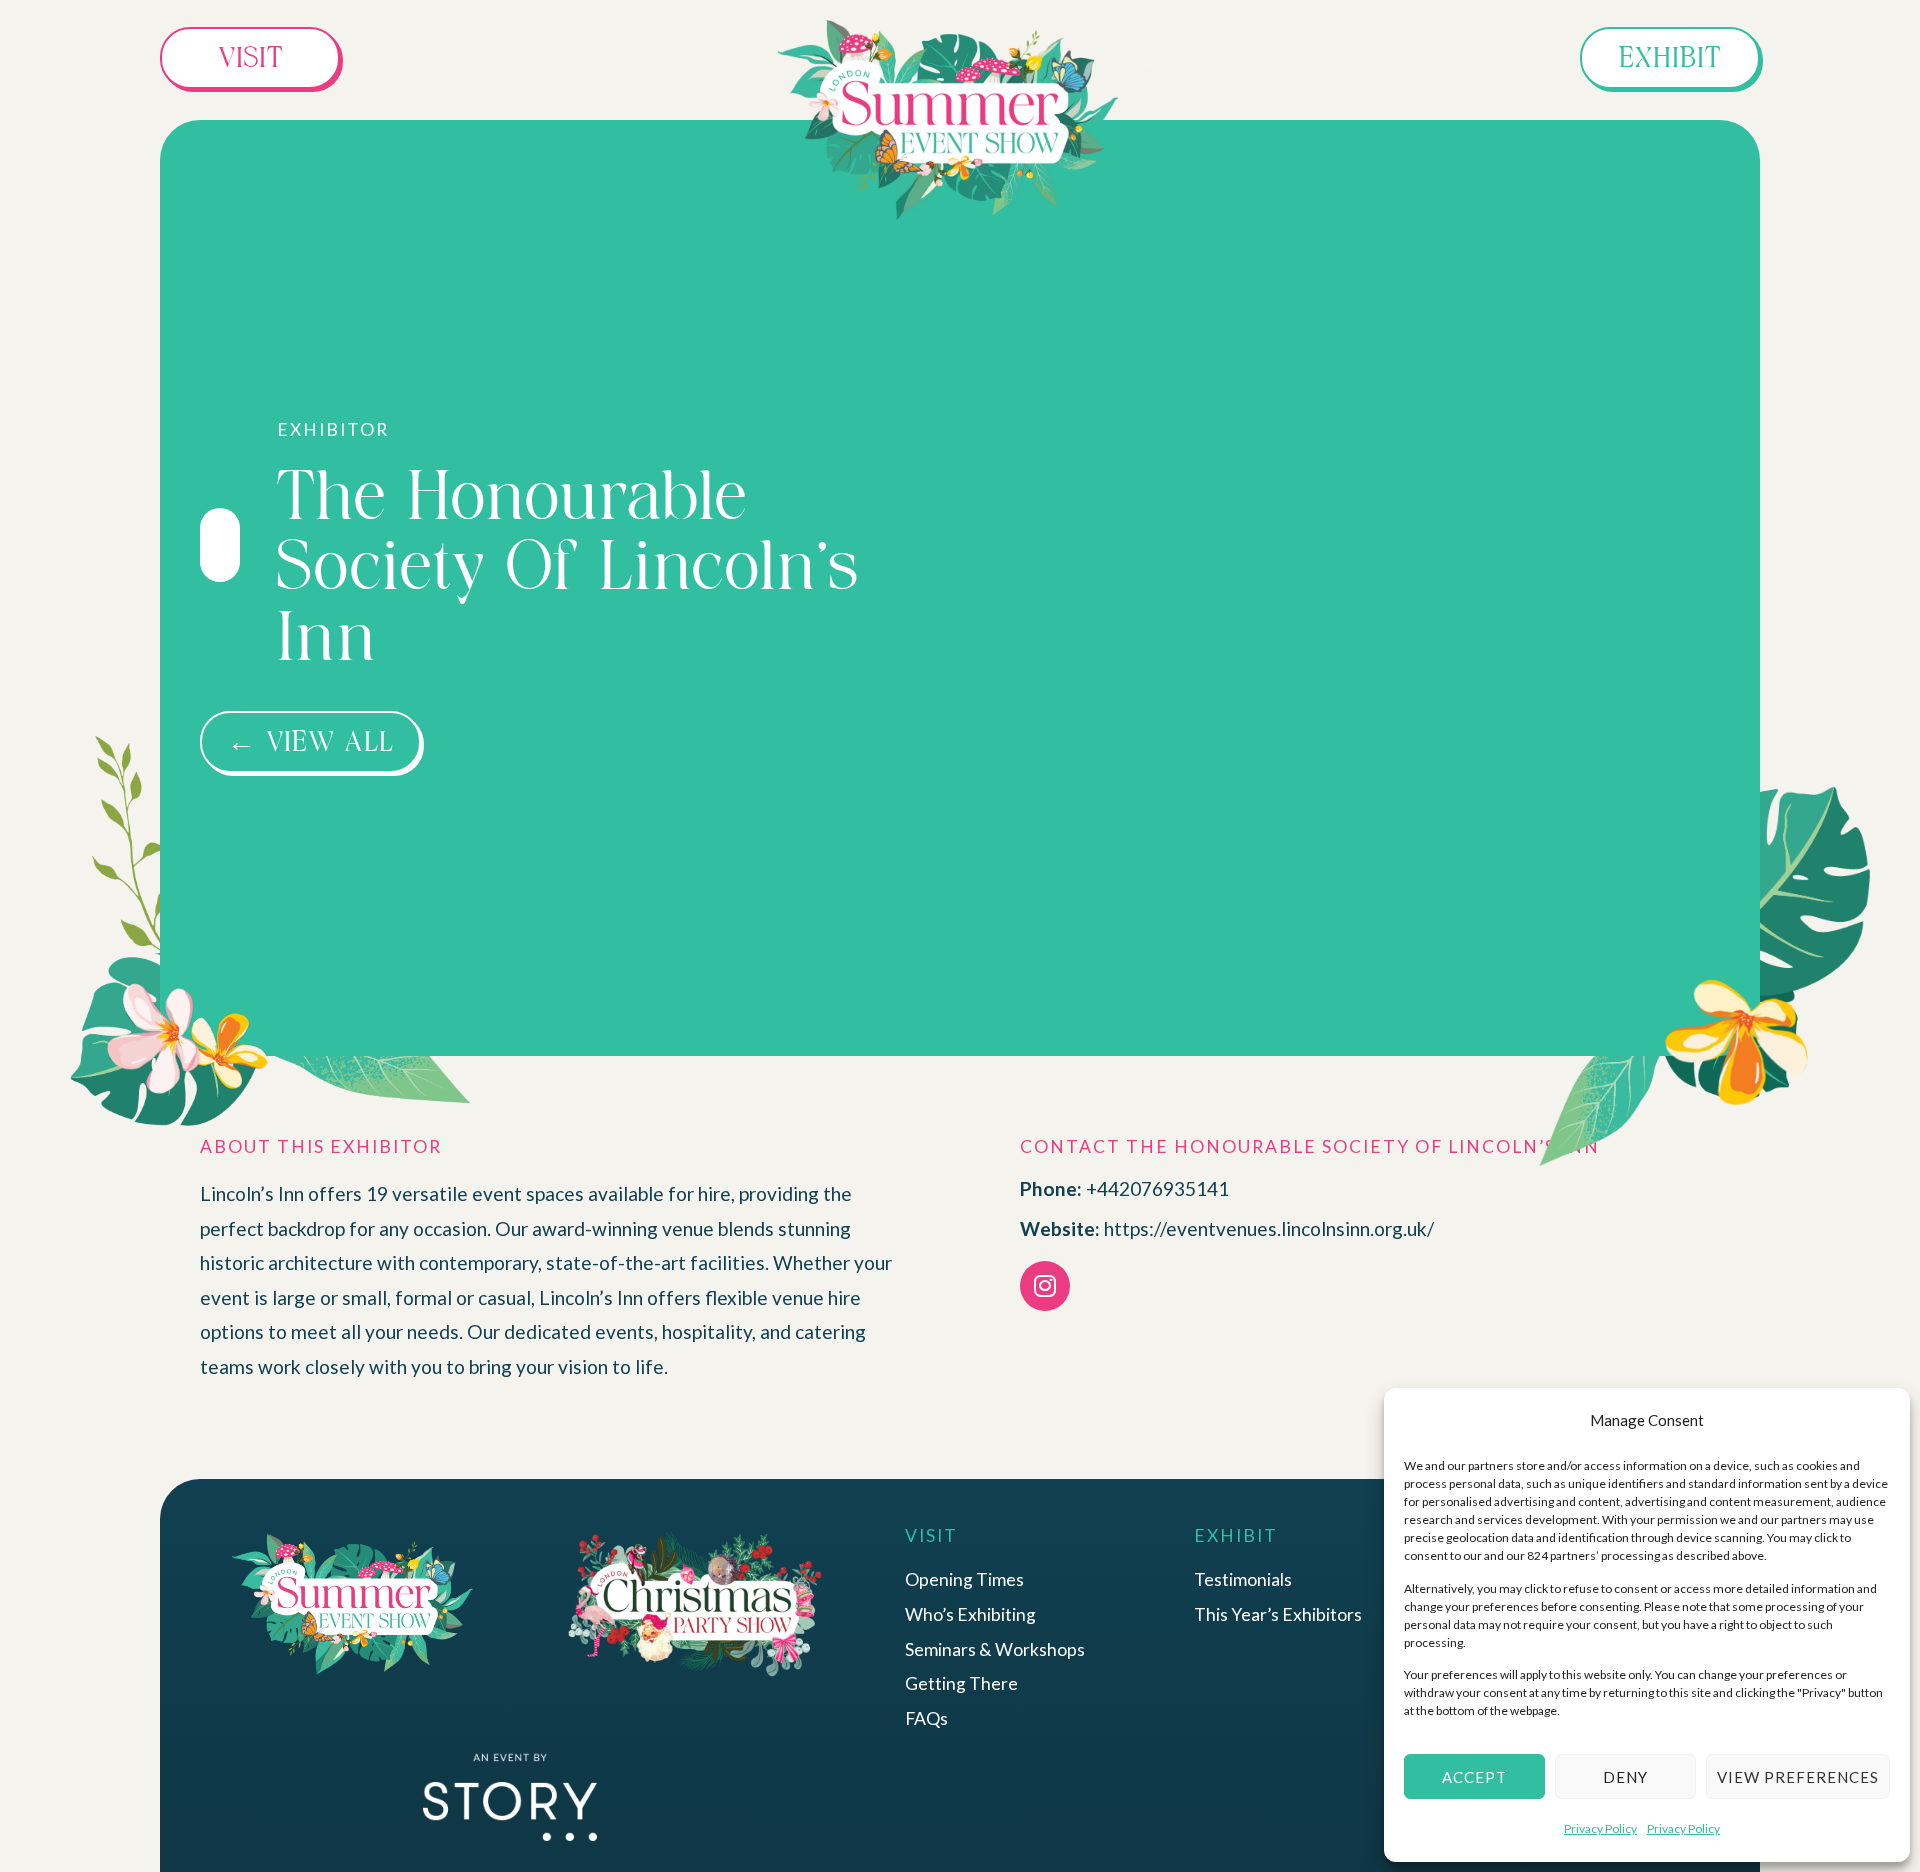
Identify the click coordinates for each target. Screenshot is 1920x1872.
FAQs (926, 1718)
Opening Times (964, 1579)
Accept (1474, 1777)
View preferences (1798, 1777)
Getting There (961, 1683)
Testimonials (1243, 1579)
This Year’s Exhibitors (1278, 1614)
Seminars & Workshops (995, 1649)
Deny (1625, 1777)
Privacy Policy (1600, 1828)
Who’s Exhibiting (970, 1614)
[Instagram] (1045, 1286)
